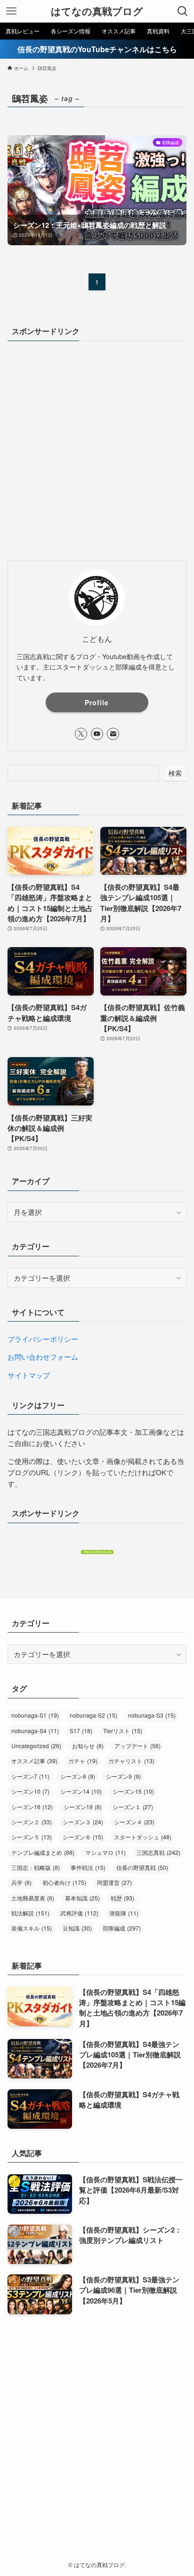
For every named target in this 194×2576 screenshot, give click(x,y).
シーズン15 (133, 1791)
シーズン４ (134, 1822)
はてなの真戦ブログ (97, 12)
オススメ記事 (34, 1761)
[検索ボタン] (183, 11)
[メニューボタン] (11, 11)
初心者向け (64, 1883)
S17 (81, 1731)
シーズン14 (81, 1791)
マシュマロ (105, 1852)
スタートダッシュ (143, 1837)
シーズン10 (30, 1791)
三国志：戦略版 (36, 1868)
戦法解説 (30, 1913)
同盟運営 (114, 1883)
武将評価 (79, 1913)
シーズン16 (32, 1807)
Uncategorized (36, 1746)
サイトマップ (29, 1375)
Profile (97, 702)
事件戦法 (88, 1868)
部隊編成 (122, 1928)
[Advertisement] (97, 450)
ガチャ (83, 1761)
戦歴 (122, 1898)
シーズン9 (123, 1776)
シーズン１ (133, 1807)
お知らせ (88, 1746)
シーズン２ (32, 1822)
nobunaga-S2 (93, 1715)
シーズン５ (32, 1837)
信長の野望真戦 (142, 1868)
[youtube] (97, 734)
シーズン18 (83, 1807)
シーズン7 (30, 1776)
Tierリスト (123, 1731)
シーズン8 (78, 1776)
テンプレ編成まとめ (43, 1852)
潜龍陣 (124, 1913)
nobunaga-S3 (152, 1715)
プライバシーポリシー (43, 1339)
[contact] (113, 734)
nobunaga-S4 (35, 1731)
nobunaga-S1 (35, 1715)
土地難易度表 (33, 1898)
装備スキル (32, 1928)
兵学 (21, 1883)
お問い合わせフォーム (43, 1357)
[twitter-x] (81, 734)
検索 (175, 773)
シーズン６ (83, 1837)
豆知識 (77, 1928)
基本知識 (82, 1898)
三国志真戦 (158, 1852)
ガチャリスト (131, 1761)
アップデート (137, 1746)
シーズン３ (83, 1822)
